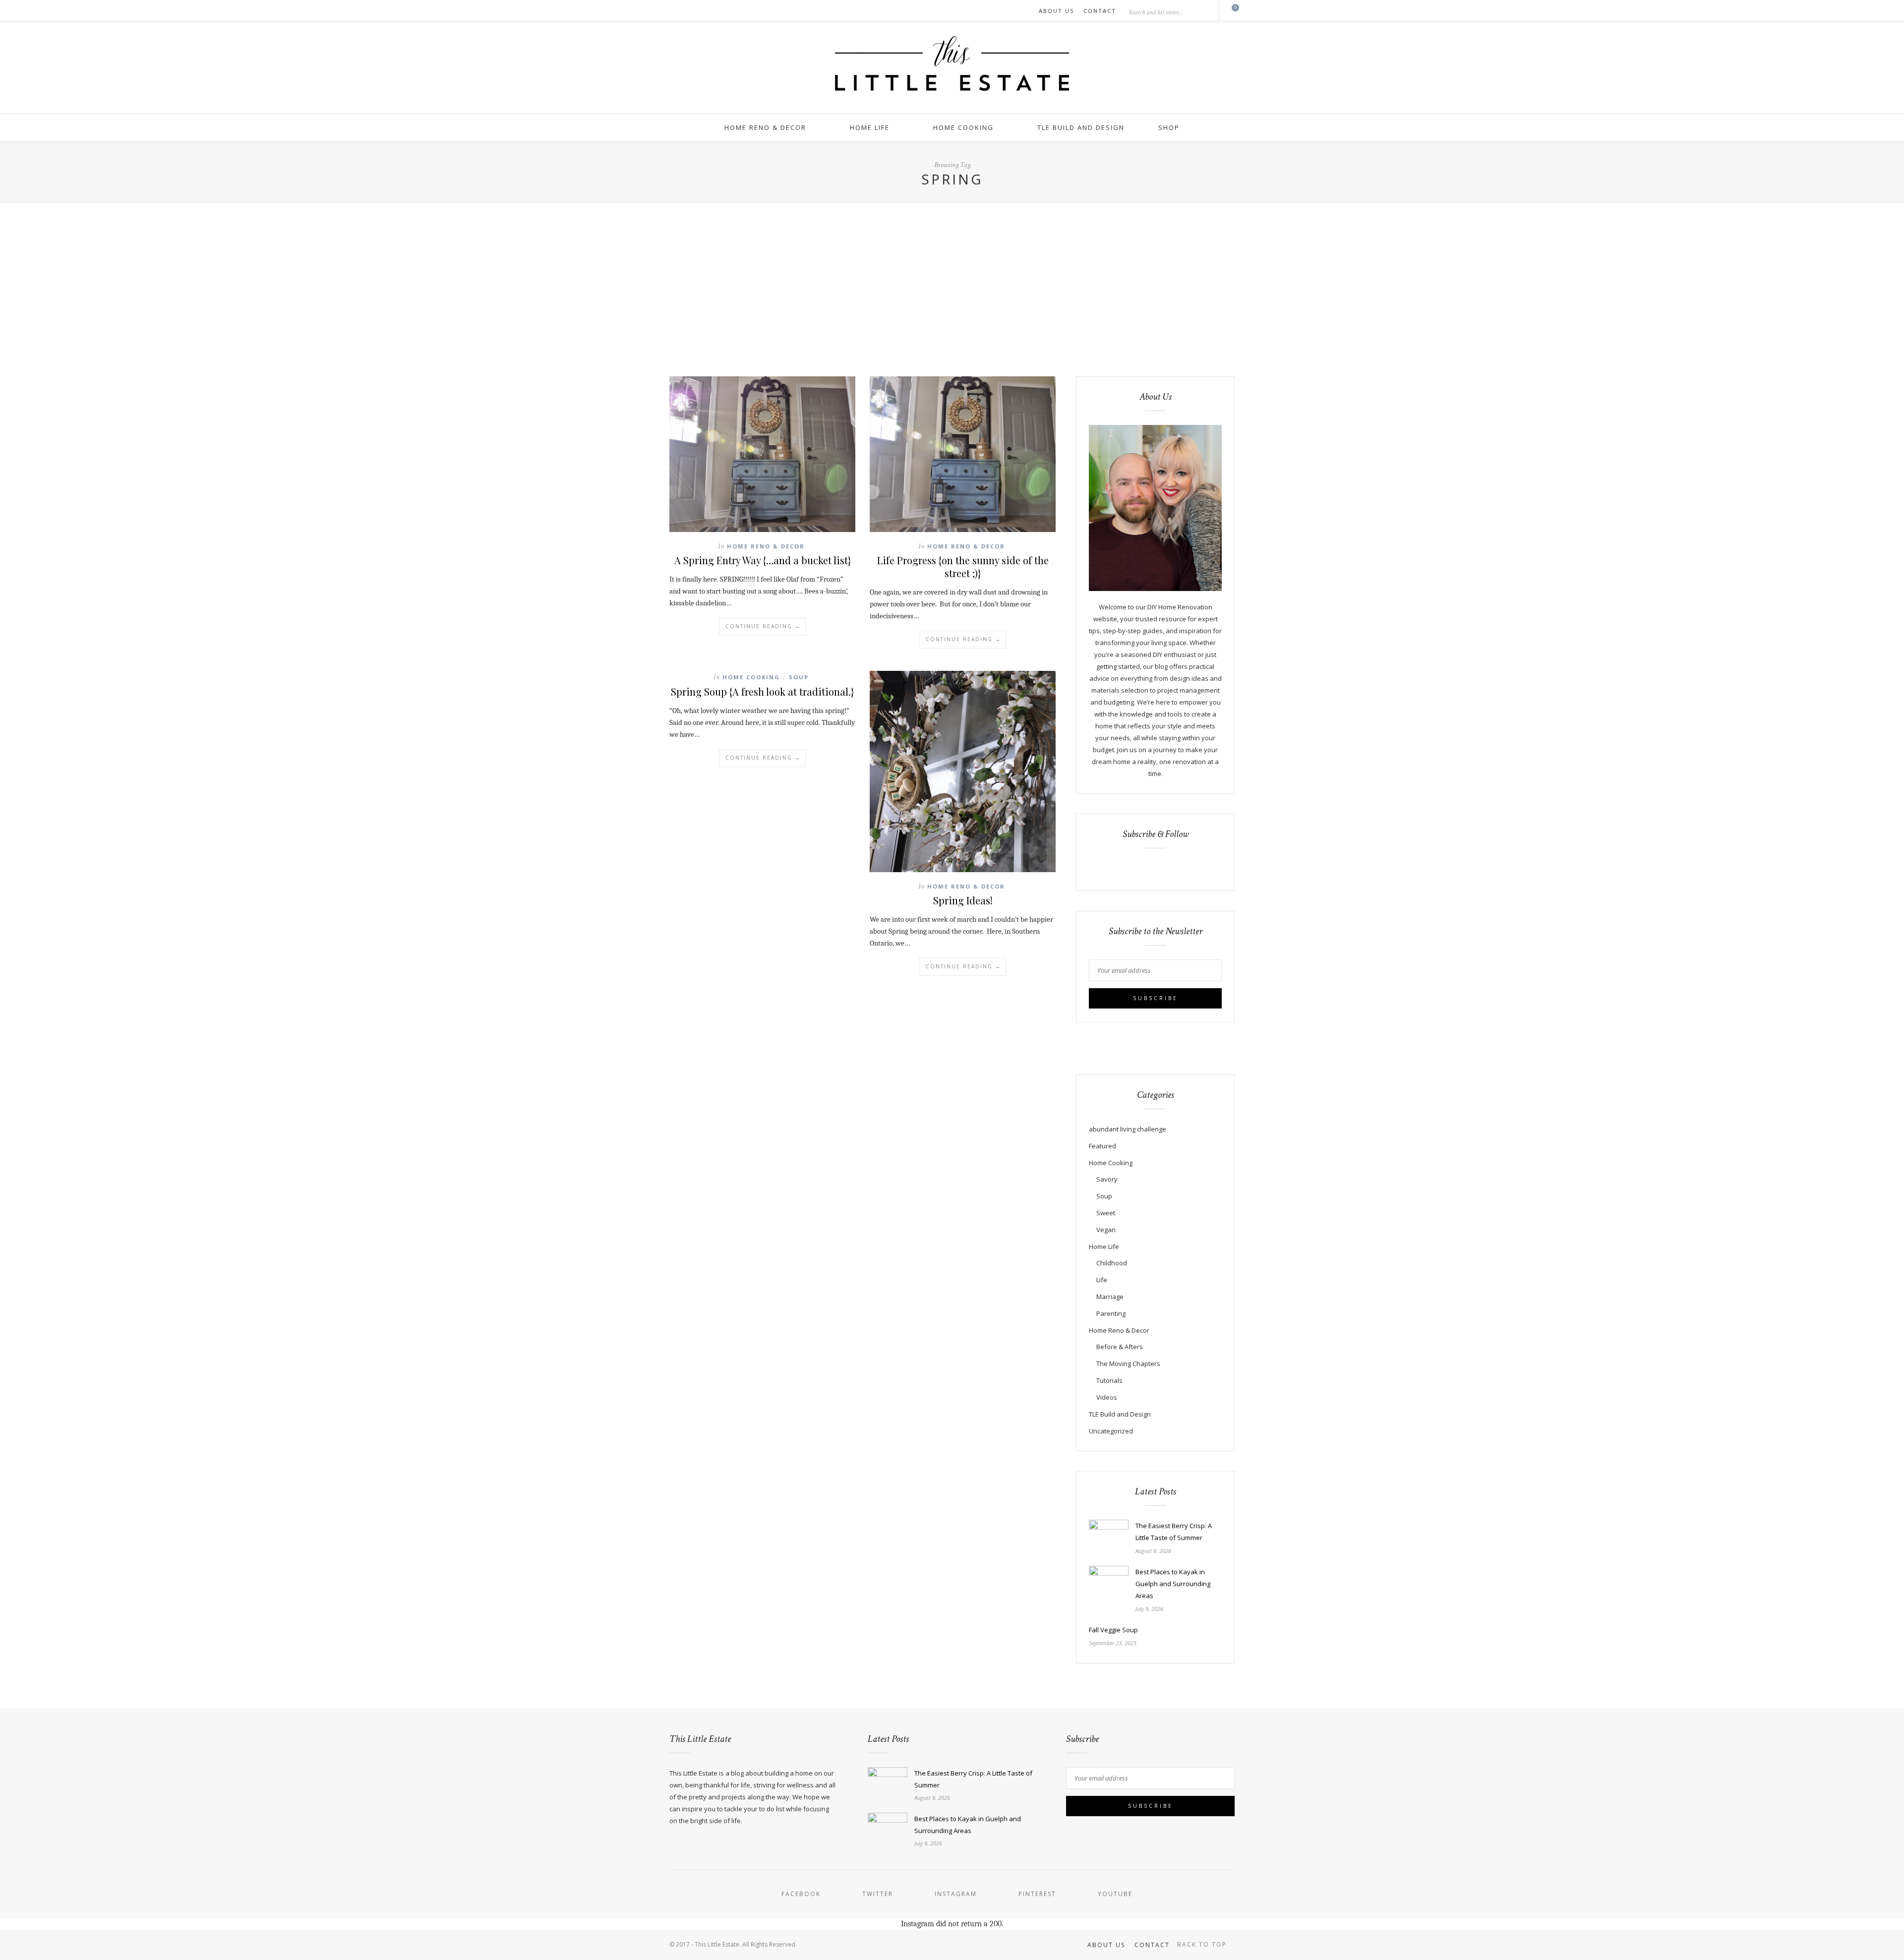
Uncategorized (1111, 1431)
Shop (1169, 127)
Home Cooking (963, 127)
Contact (1100, 11)
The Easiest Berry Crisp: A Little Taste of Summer (1174, 1532)
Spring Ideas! (963, 900)
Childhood (1112, 1263)
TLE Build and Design (1081, 127)
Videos (1107, 1397)
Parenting (1111, 1313)
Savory (1107, 1179)
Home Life (870, 127)
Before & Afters (1120, 1347)
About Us (1056, 11)
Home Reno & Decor (765, 127)
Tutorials (1109, 1380)
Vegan (1106, 1230)
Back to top (1203, 1944)
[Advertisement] (952, 277)
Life (1102, 1280)
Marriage (1110, 1297)
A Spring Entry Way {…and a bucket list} (763, 560)
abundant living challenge (1128, 1129)
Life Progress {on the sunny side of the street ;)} (963, 566)
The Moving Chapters (1128, 1364)
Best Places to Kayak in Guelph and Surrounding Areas (1173, 1584)
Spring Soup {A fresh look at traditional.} (762, 691)
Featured (1102, 1146)
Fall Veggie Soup (1113, 1630)
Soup (799, 677)
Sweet (1106, 1213)
